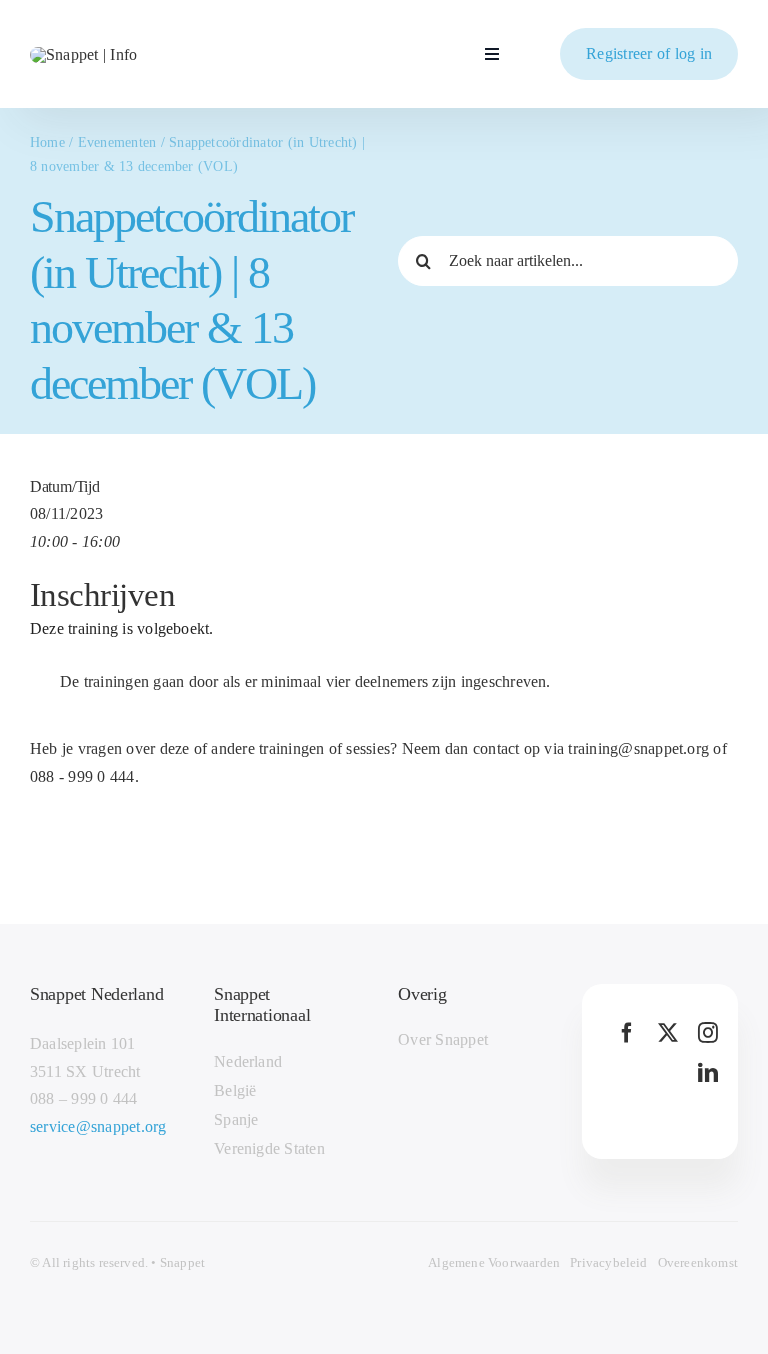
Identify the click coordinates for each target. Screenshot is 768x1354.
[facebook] (627, 1033)
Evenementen (117, 142)
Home (47, 142)
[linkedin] (708, 1073)
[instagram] (708, 1033)
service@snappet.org (98, 1126)
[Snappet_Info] (83, 54)
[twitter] (668, 1033)
